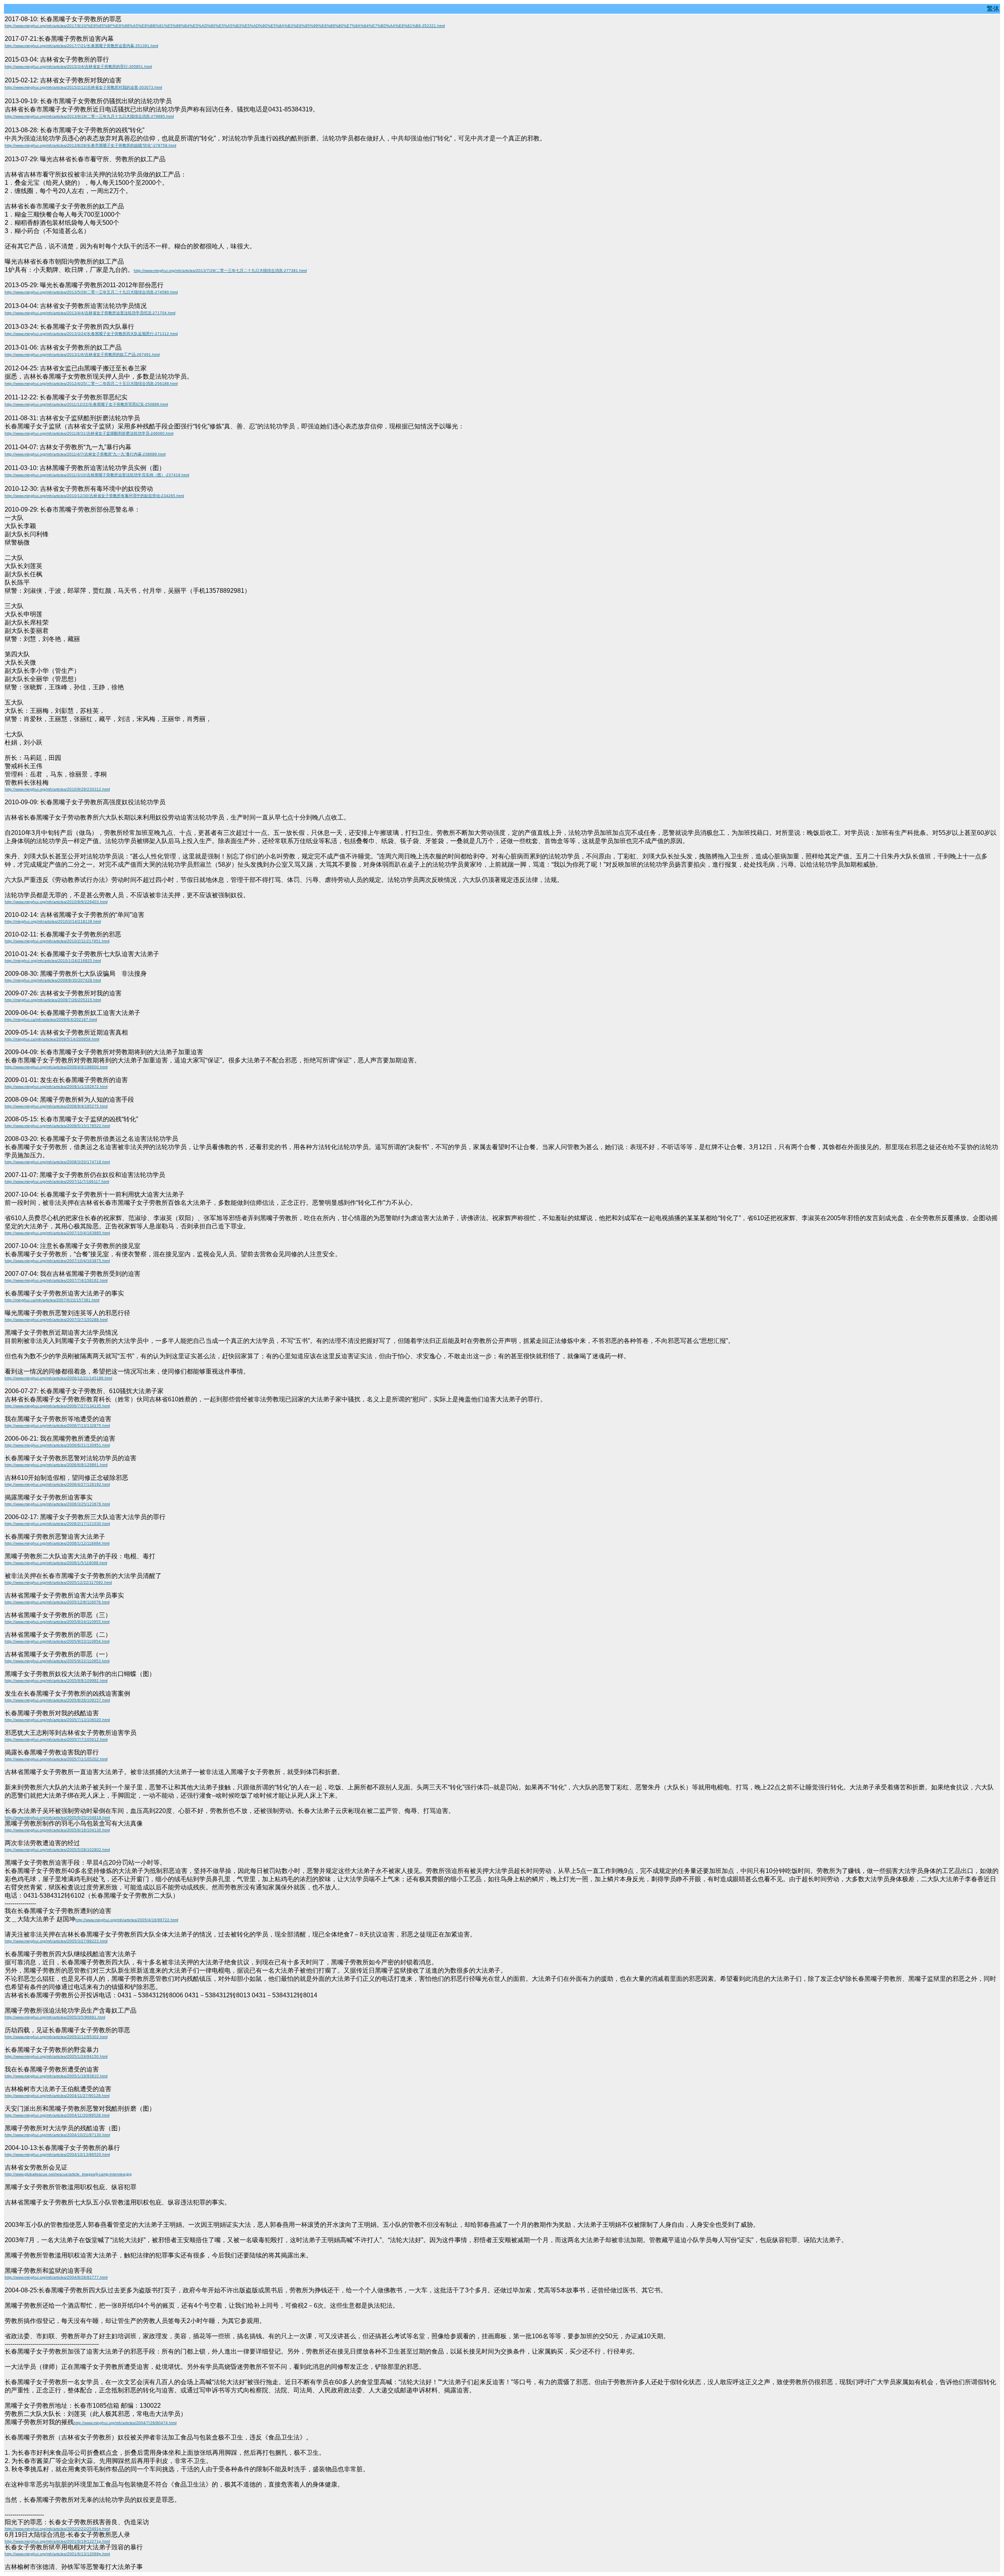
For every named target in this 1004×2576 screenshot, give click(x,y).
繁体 (993, 8)
